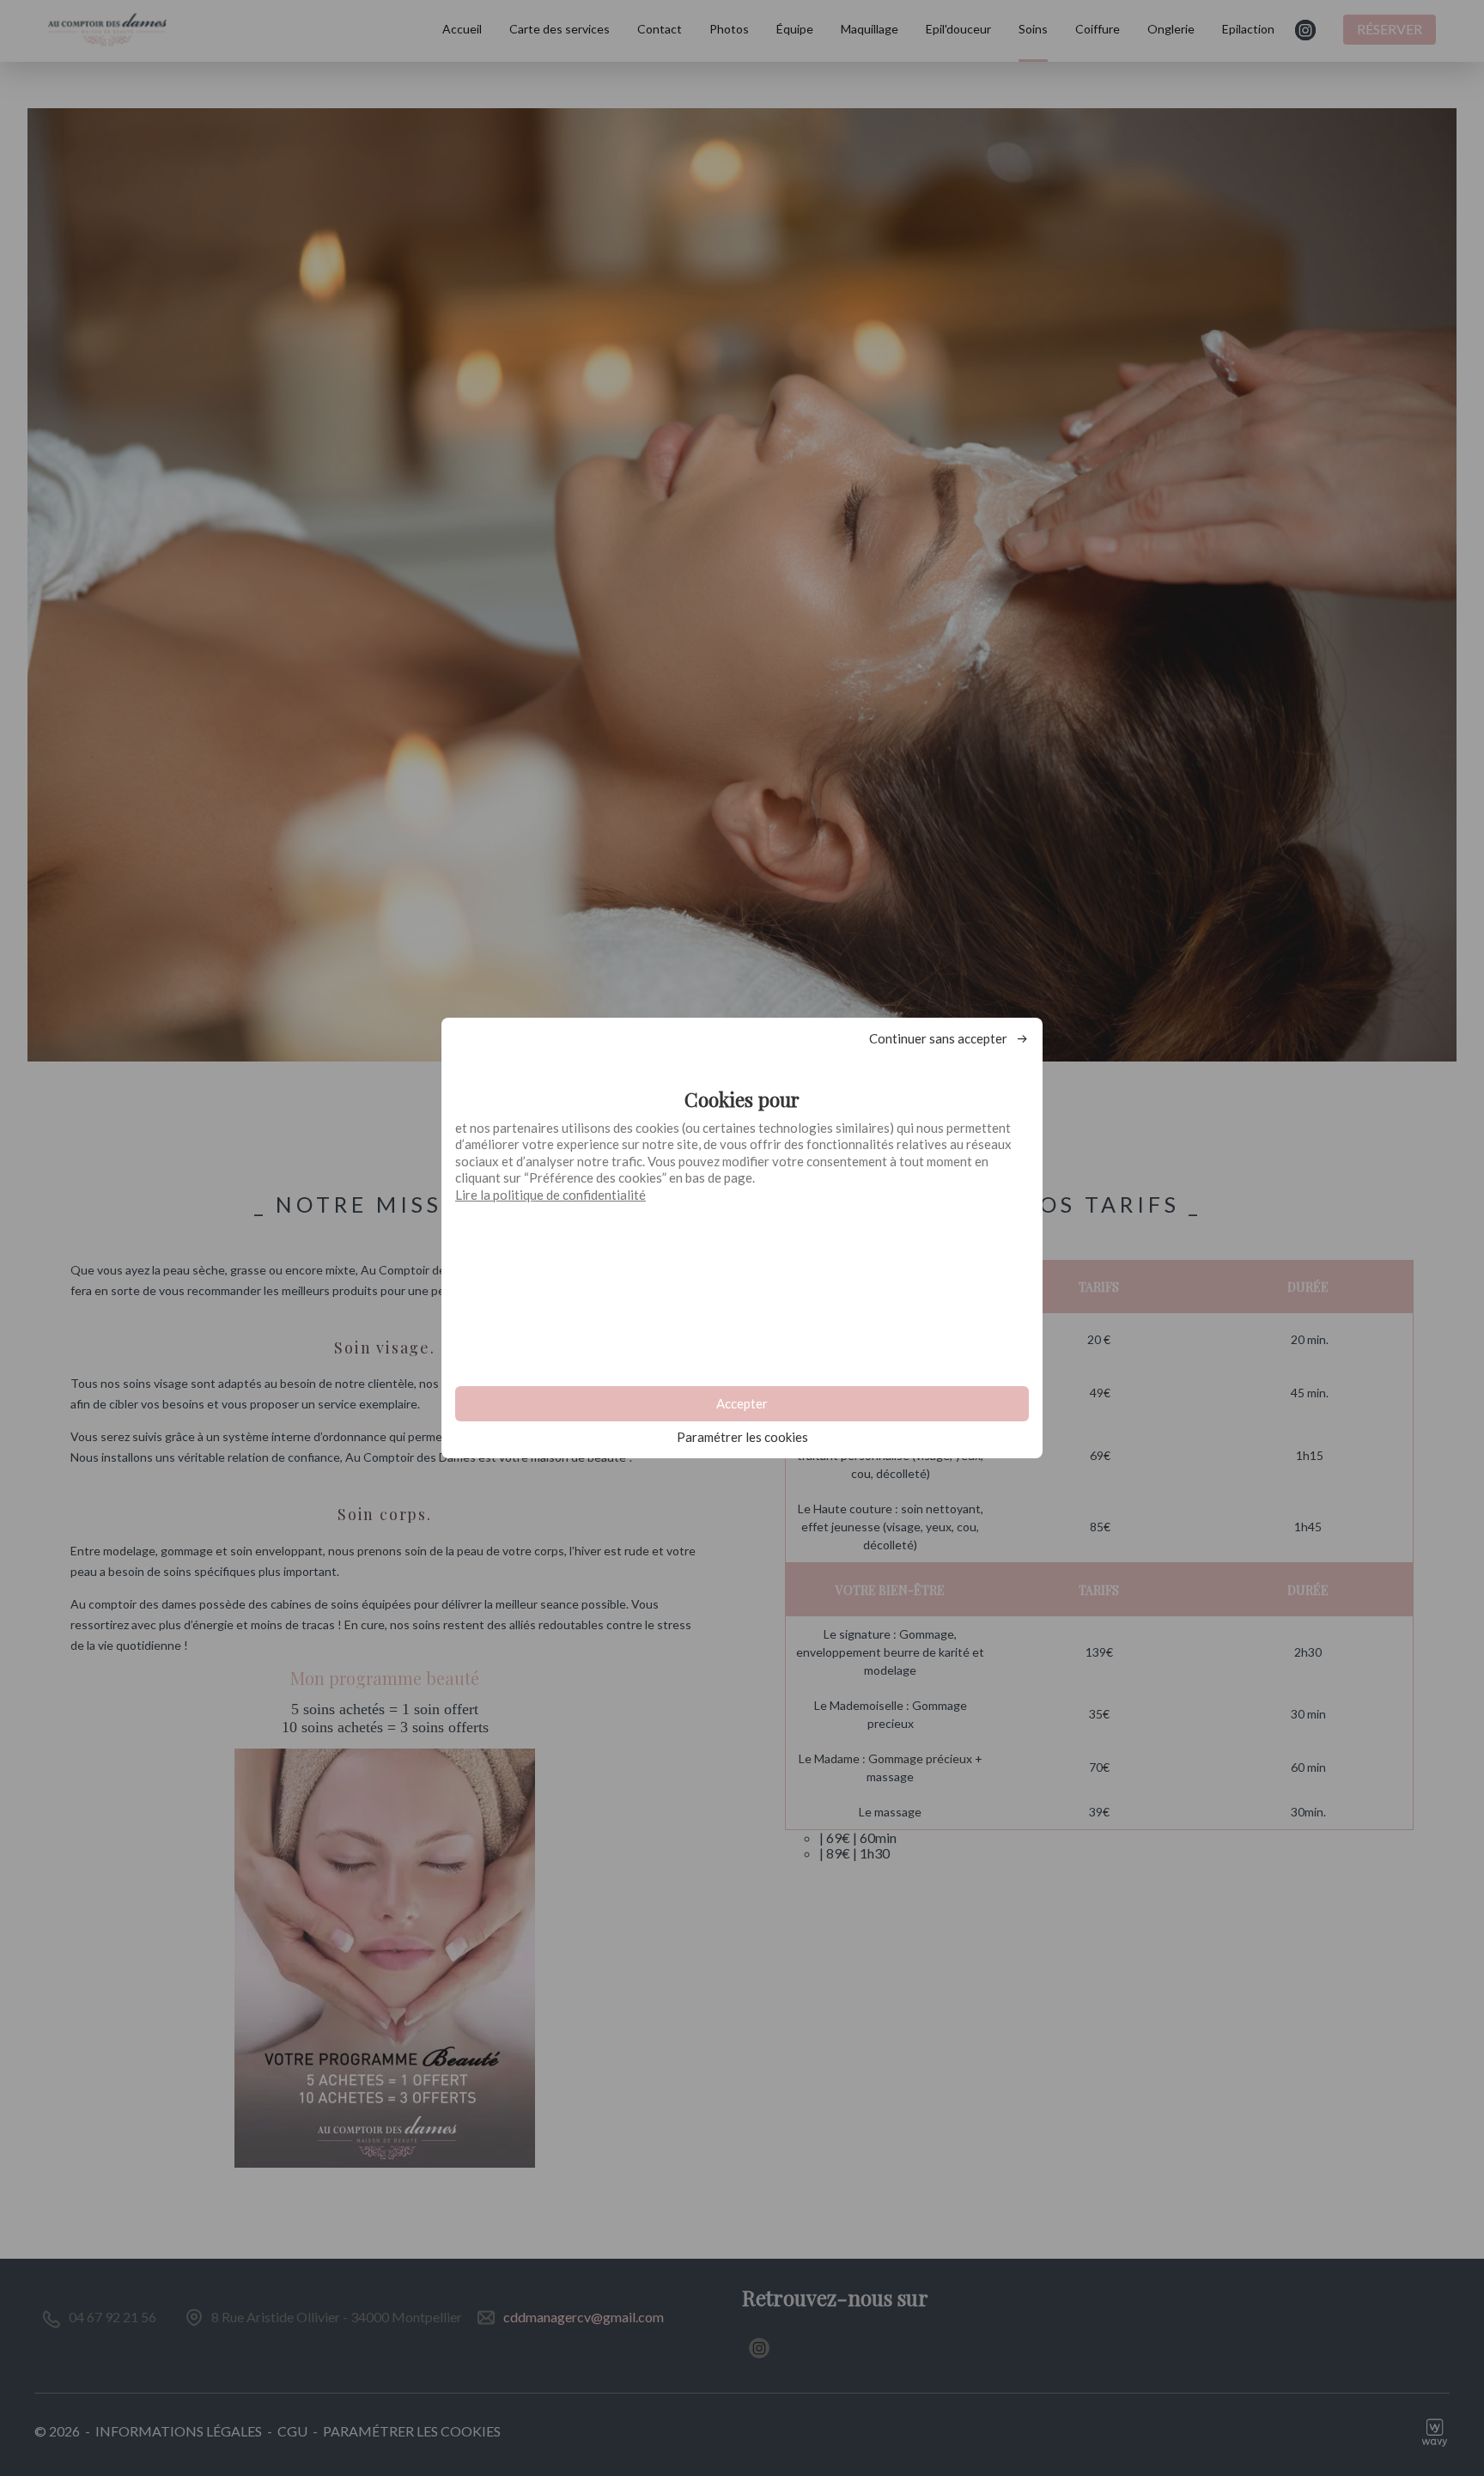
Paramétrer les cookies (742, 1437)
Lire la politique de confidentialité (550, 1195)
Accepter (742, 1403)
